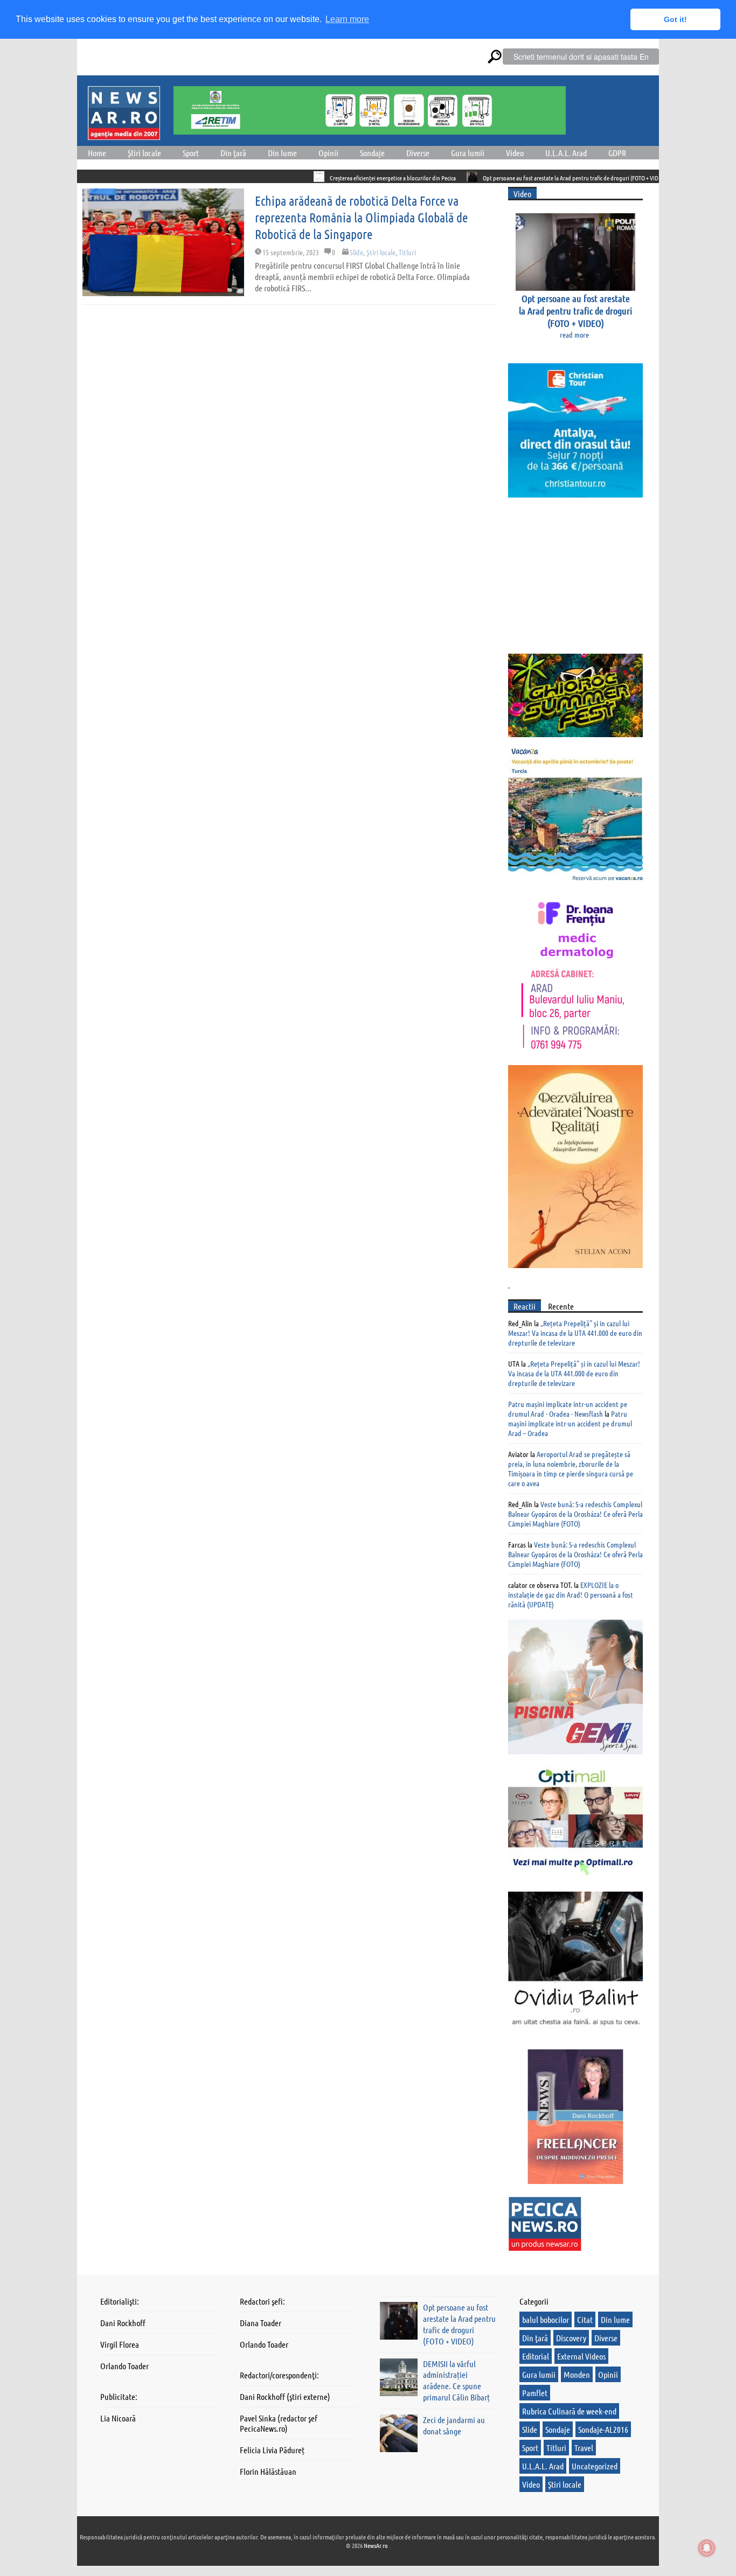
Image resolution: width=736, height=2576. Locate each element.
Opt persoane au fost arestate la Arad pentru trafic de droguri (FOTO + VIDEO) (514, 178)
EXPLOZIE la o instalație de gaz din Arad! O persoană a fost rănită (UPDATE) (571, 1594)
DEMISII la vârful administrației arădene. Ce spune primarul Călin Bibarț (456, 2380)
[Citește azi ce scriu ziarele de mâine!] (124, 134)
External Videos (581, 2356)
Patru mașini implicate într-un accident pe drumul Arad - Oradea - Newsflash (568, 1409)
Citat (585, 2319)
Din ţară (233, 153)
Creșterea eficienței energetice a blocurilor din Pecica (332, 178)
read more (574, 334)
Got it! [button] (675, 19)
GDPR (617, 153)
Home (97, 153)
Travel (584, 2448)
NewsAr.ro (376, 2545)
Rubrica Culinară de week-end (569, 2411)
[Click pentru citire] (258, 177)
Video (515, 153)
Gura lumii (468, 153)
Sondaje (372, 153)
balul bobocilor (546, 2319)
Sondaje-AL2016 (603, 2429)
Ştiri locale (144, 153)
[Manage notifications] (707, 2548)
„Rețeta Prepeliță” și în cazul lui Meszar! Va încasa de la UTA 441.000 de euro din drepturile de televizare (575, 1333)
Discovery (571, 2338)
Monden (577, 2374)
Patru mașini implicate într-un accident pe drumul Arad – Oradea (570, 1423)
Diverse (418, 153)
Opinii (328, 153)
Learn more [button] (347, 19)
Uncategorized (595, 2466)
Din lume (282, 153)
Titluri (407, 252)
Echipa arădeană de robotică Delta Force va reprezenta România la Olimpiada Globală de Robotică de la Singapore (361, 217)
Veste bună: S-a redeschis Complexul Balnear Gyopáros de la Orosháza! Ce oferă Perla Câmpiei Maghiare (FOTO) (575, 1514)
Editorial (536, 2356)
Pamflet (535, 2393)
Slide (356, 252)
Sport (191, 153)
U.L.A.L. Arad (566, 153)
